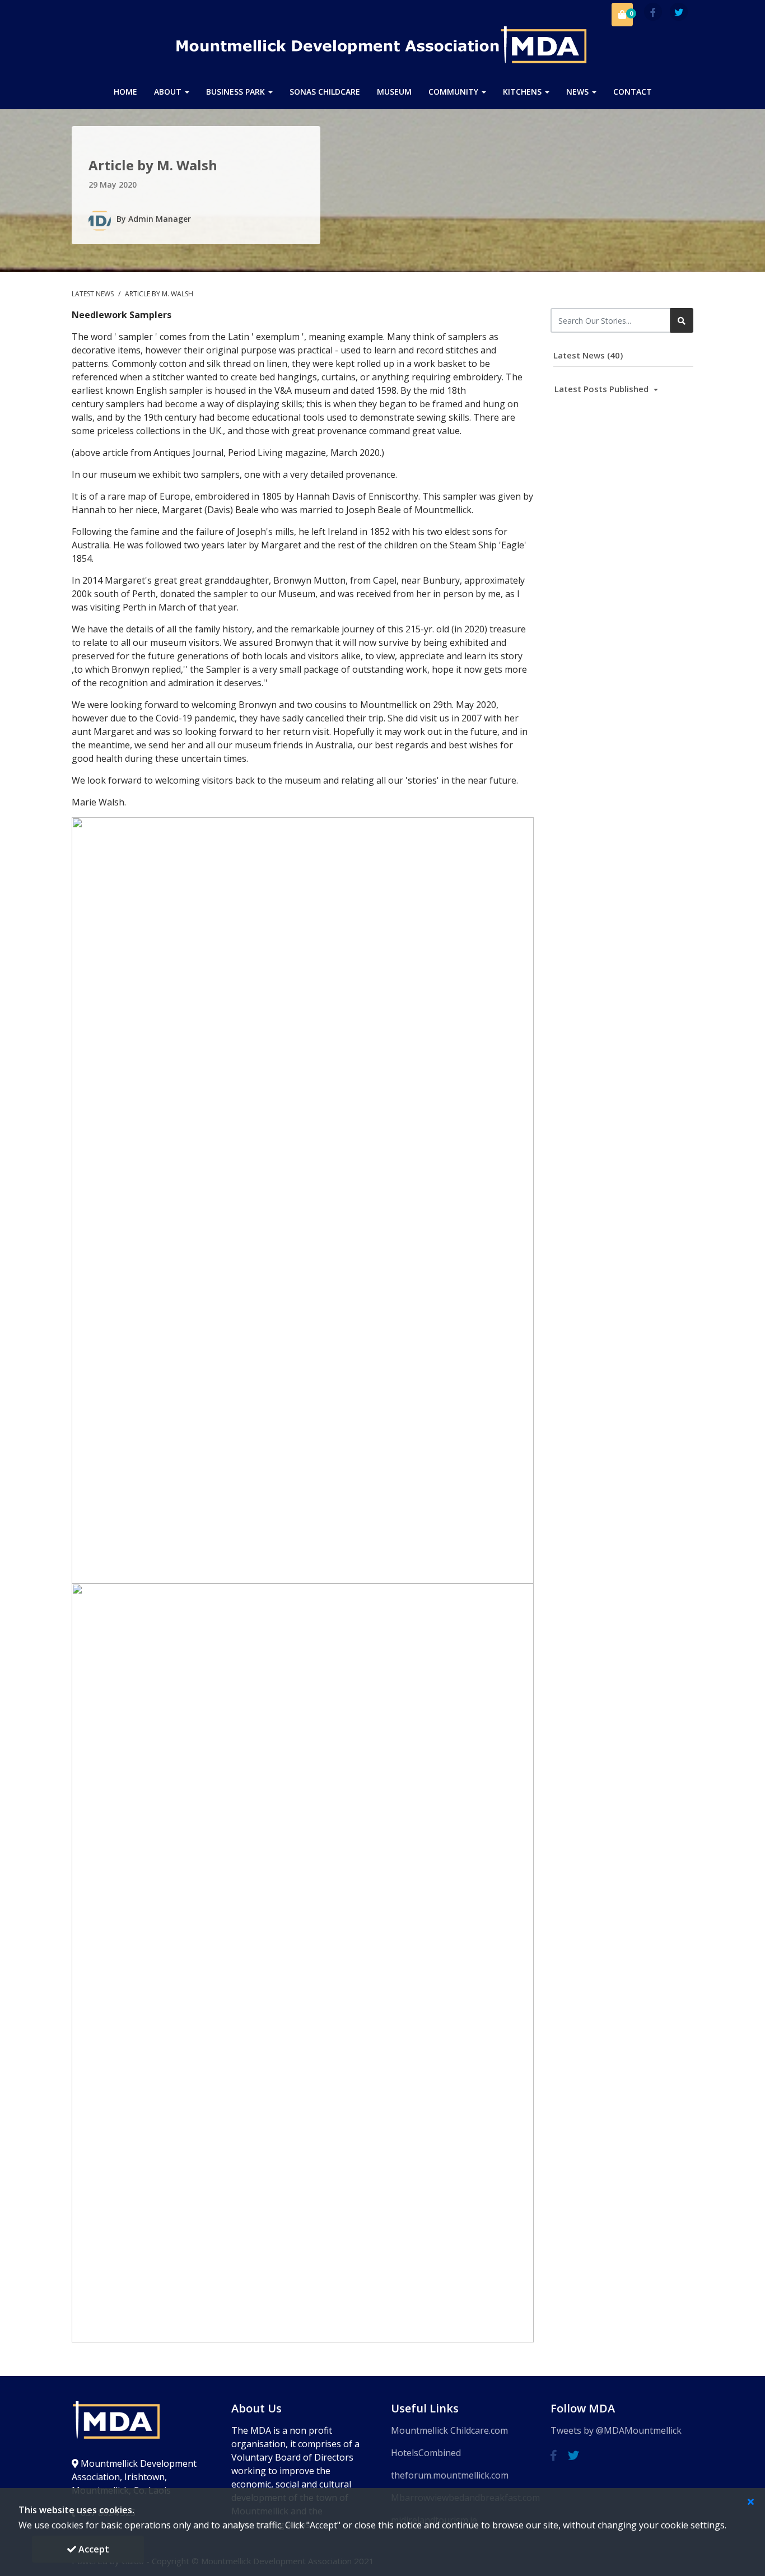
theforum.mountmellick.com (450, 2475)
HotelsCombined (426, 2453)
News (579, 92)
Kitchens (523, 92)
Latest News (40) (588, 355)
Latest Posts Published (603, 389)
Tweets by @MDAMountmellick (616, 2430)
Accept (93, 2549)
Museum (394, 92)
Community (454, 92)
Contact (633, 92)
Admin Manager (160, 219)
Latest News (94, 294)
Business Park (237, 92)
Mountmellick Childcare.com (449, 2430)
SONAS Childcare (325, 92)
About (169, 92)
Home (125, 92)
